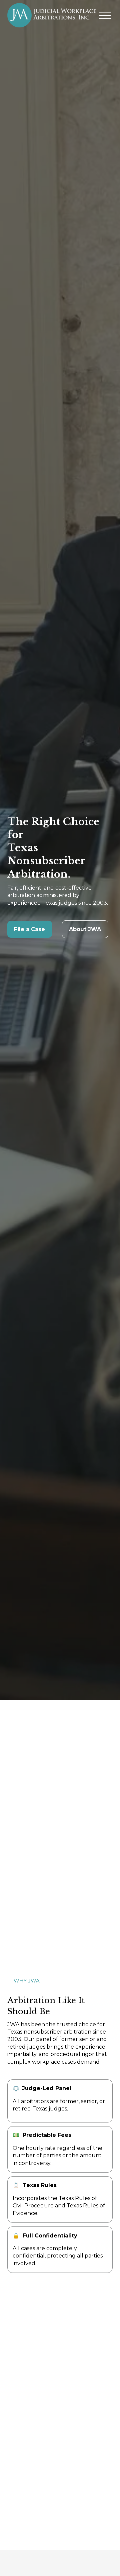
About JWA (85, 929)
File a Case (29, 929)
